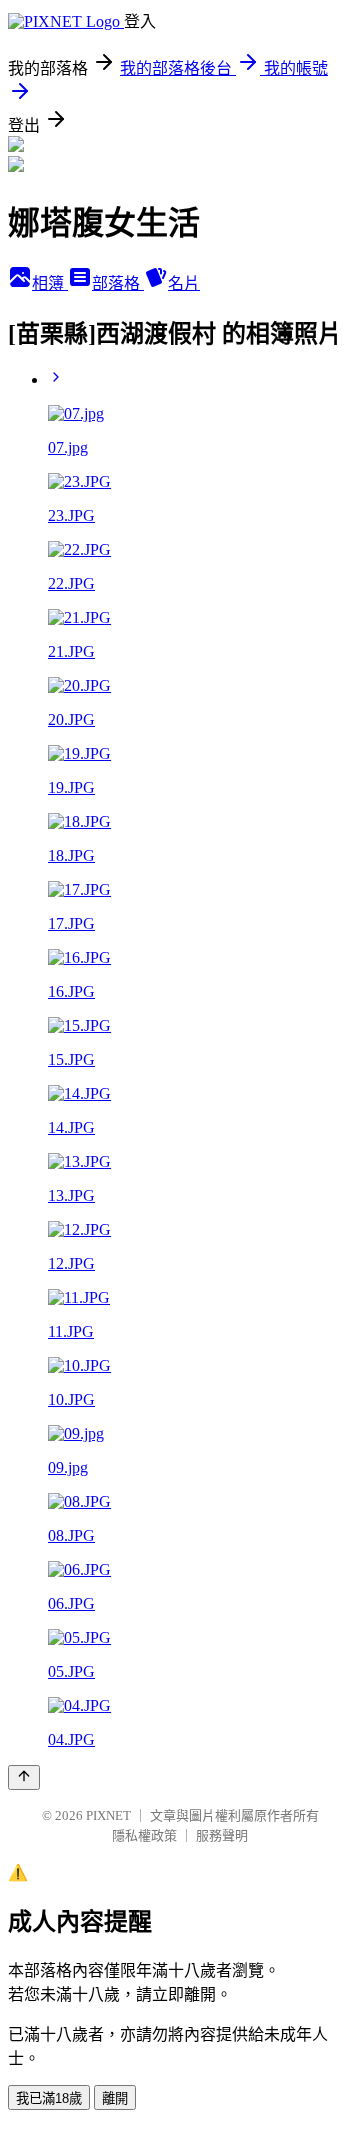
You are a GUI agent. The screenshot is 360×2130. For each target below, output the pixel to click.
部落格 (118, 283)
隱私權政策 (144, 1835)
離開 (115, 2098)
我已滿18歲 (49, 2098)
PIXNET (108, 1815)
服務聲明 (222, 1835)
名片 (184, 283)
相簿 (50, 283)
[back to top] (24, 1777)
